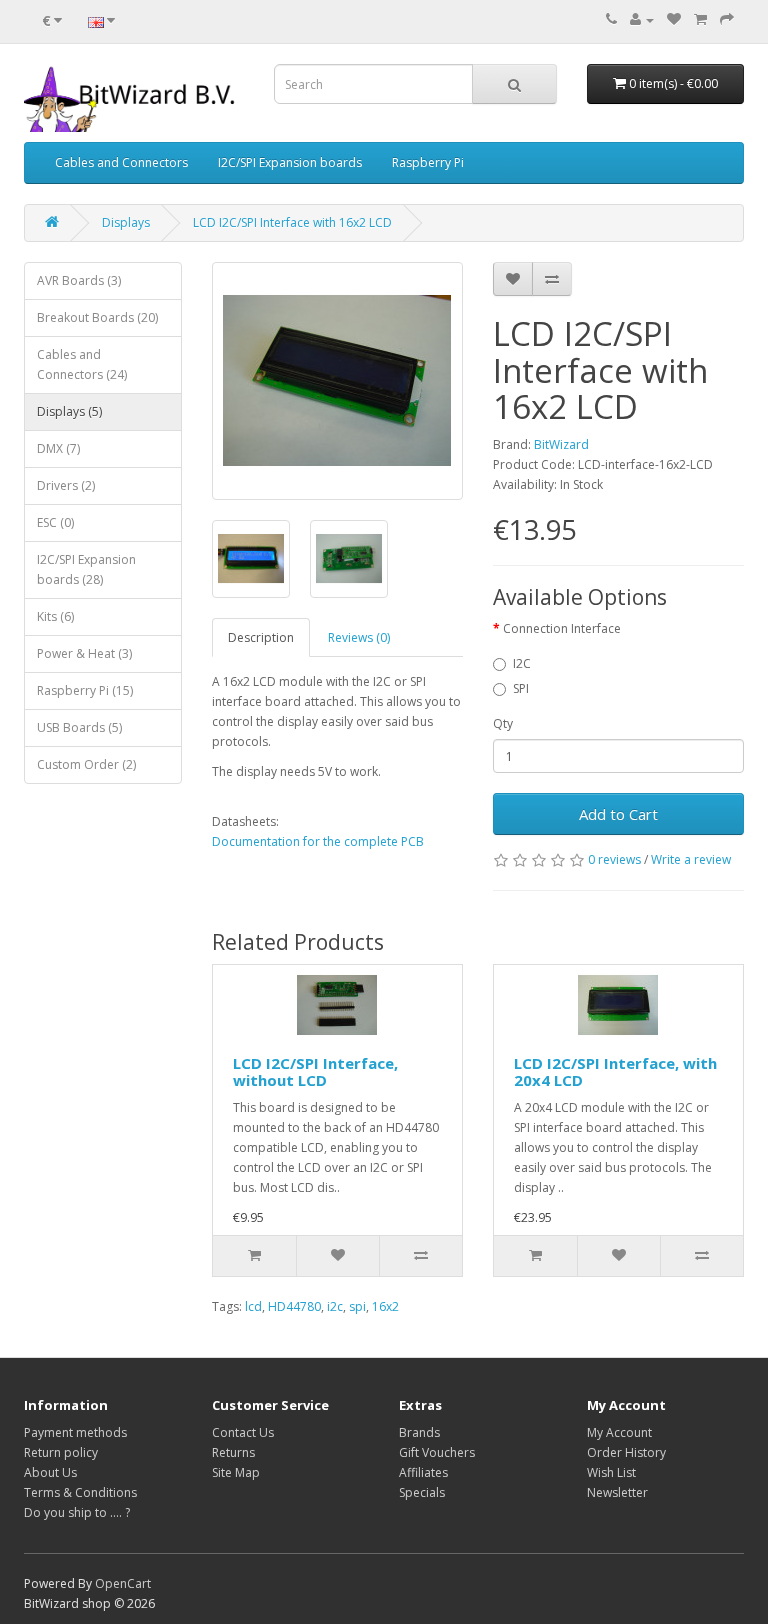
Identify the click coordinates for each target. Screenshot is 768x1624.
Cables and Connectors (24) (82, 364)
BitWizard (561, 444)
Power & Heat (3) (84, 653)
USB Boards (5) (79, 727)
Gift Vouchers (437, 1452)
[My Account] (642, 19)
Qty (503, 723)
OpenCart (123, 1583)
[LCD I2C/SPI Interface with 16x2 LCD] (337, 381)
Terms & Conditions (80, 1492)
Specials (422, 1492)
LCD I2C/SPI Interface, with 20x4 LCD (615, 1071)
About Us (50, 1472)
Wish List (611, 1472)
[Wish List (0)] (674, 19)
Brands (419, 1432)
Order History (626, 1452)
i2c (335, 1306)
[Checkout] (727, 19)
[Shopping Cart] (700, 19)
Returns (233, 1452)
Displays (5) (69, 411)
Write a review (691, 859)
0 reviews (614, 859)
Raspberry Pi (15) (85, 690)
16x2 (385, 1306)
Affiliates (423, 1472)
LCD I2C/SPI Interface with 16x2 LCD (292, 222)
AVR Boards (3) (79, 280)
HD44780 (294, 1306)
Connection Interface (562, 628)
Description (261, 637)
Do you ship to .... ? (77, 1512)
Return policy (61, 1452)
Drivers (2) (66, 485)
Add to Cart (618, 814)
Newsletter (617, 1492)
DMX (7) (58, 448)
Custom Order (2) (86, 764)
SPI (521, 688)
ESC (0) (55, 522)
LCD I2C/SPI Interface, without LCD (315, 1071)
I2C (522, 663)
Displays (126, 222)
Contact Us (243, 1432)
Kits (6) (55, 616)
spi (357, 1306)
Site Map (236, 1472)
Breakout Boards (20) (97, 317)
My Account (619, 1432)
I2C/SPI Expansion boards (290, 162)
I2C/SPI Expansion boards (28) (86, 569)
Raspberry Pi (428, 162)
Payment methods (75, 1432)
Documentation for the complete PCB (318, 841)
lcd (253, 1306)
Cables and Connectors (121, 162)
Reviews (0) (359, 637)
